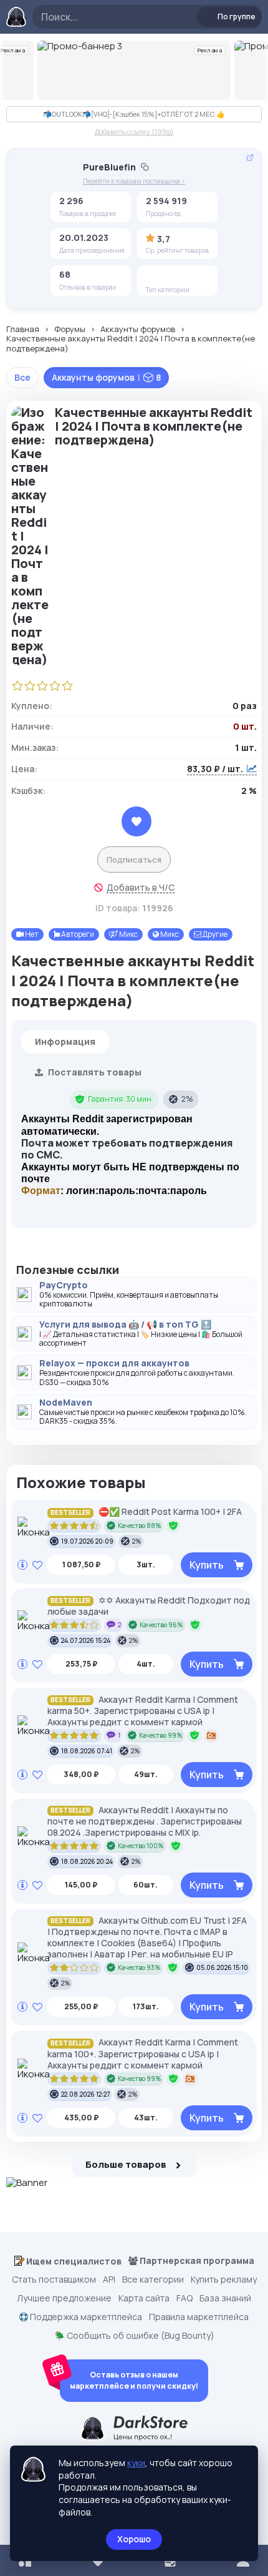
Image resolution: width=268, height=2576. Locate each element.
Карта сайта (144, 2298)
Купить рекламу (224, 2280)
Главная (23, 330)
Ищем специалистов (73, 2261)
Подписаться (134, 859)
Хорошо (134, 2539)
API (109, 2280)
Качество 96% (161, 1625)
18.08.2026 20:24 (87, 1861)
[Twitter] (155, 277)
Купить (207, 1565)
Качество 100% (141, 1846)
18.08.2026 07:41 (87, 1751)
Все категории (153, 2280)
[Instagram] (175, 277)
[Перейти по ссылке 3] (134, 70)
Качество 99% (161, 1735)
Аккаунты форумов (138, 330)
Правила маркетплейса (199, 2317)
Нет (31, 934)
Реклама (210, 50)
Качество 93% (139, 1967)
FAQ (184, 2298)
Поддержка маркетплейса (85, 2317)
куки (136, 2463)
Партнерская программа (196, 2261)
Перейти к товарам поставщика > (134, 181)
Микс (128, 934)
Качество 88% (140, 1526)
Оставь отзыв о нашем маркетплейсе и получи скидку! (134, 2380)
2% (187, 1099)
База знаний (225, 2298)
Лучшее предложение (64, 2298)
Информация (65, 1041)
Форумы (70, 330)
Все (22, 377)
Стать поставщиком (54, 2280)
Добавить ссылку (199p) (134, 131)
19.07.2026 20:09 (87, 1541)
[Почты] (194, 277)
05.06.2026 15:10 (222, 1967)
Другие (214, 934)
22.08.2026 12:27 (85, 2094)
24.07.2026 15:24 (86, 1640)
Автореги (77, 934)
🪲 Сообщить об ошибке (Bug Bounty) (134, 2336)
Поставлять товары (94, 1072)
